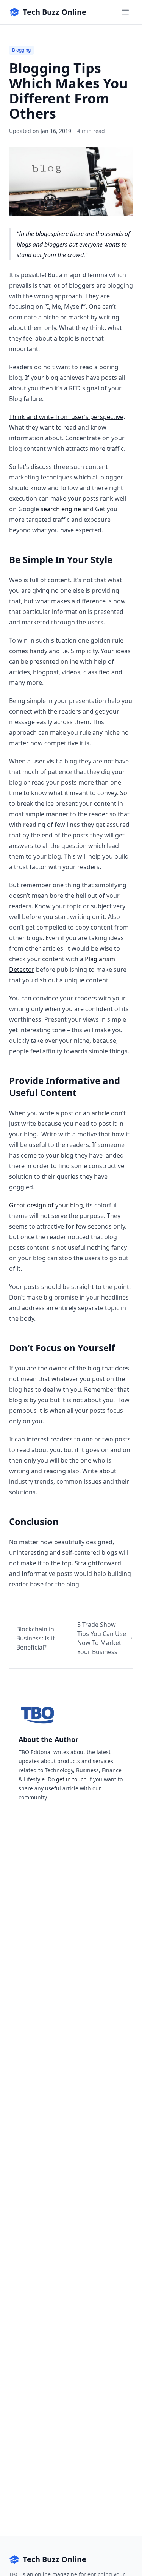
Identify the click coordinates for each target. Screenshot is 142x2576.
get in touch (71, 1779)
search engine (61, 509)
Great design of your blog (46, 1205)
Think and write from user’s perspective (66, 417)
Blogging (21, 50)
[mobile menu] (125, 12)
